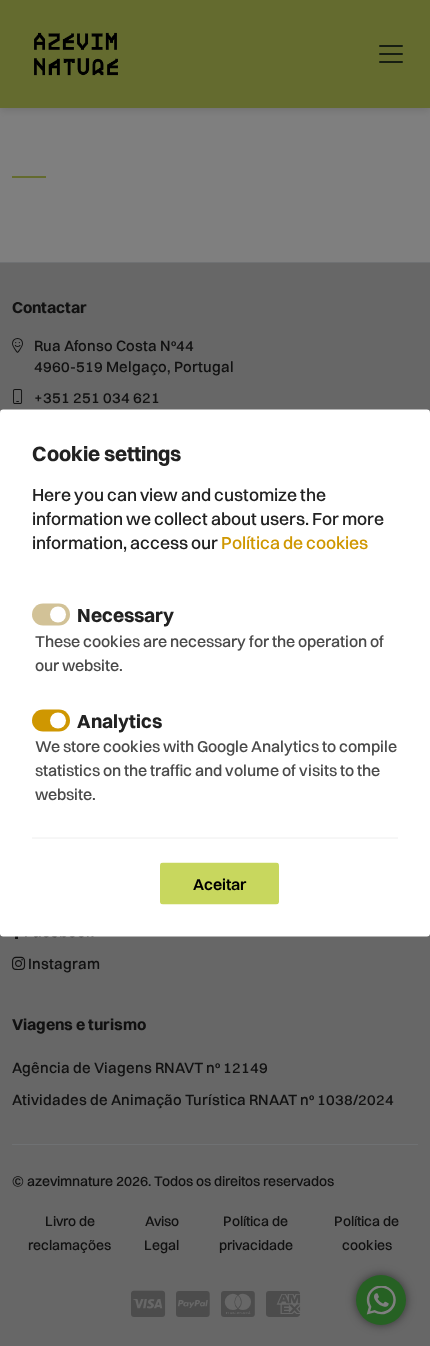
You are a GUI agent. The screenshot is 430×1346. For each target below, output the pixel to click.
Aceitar (219, 883)
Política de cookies (294, 541)
